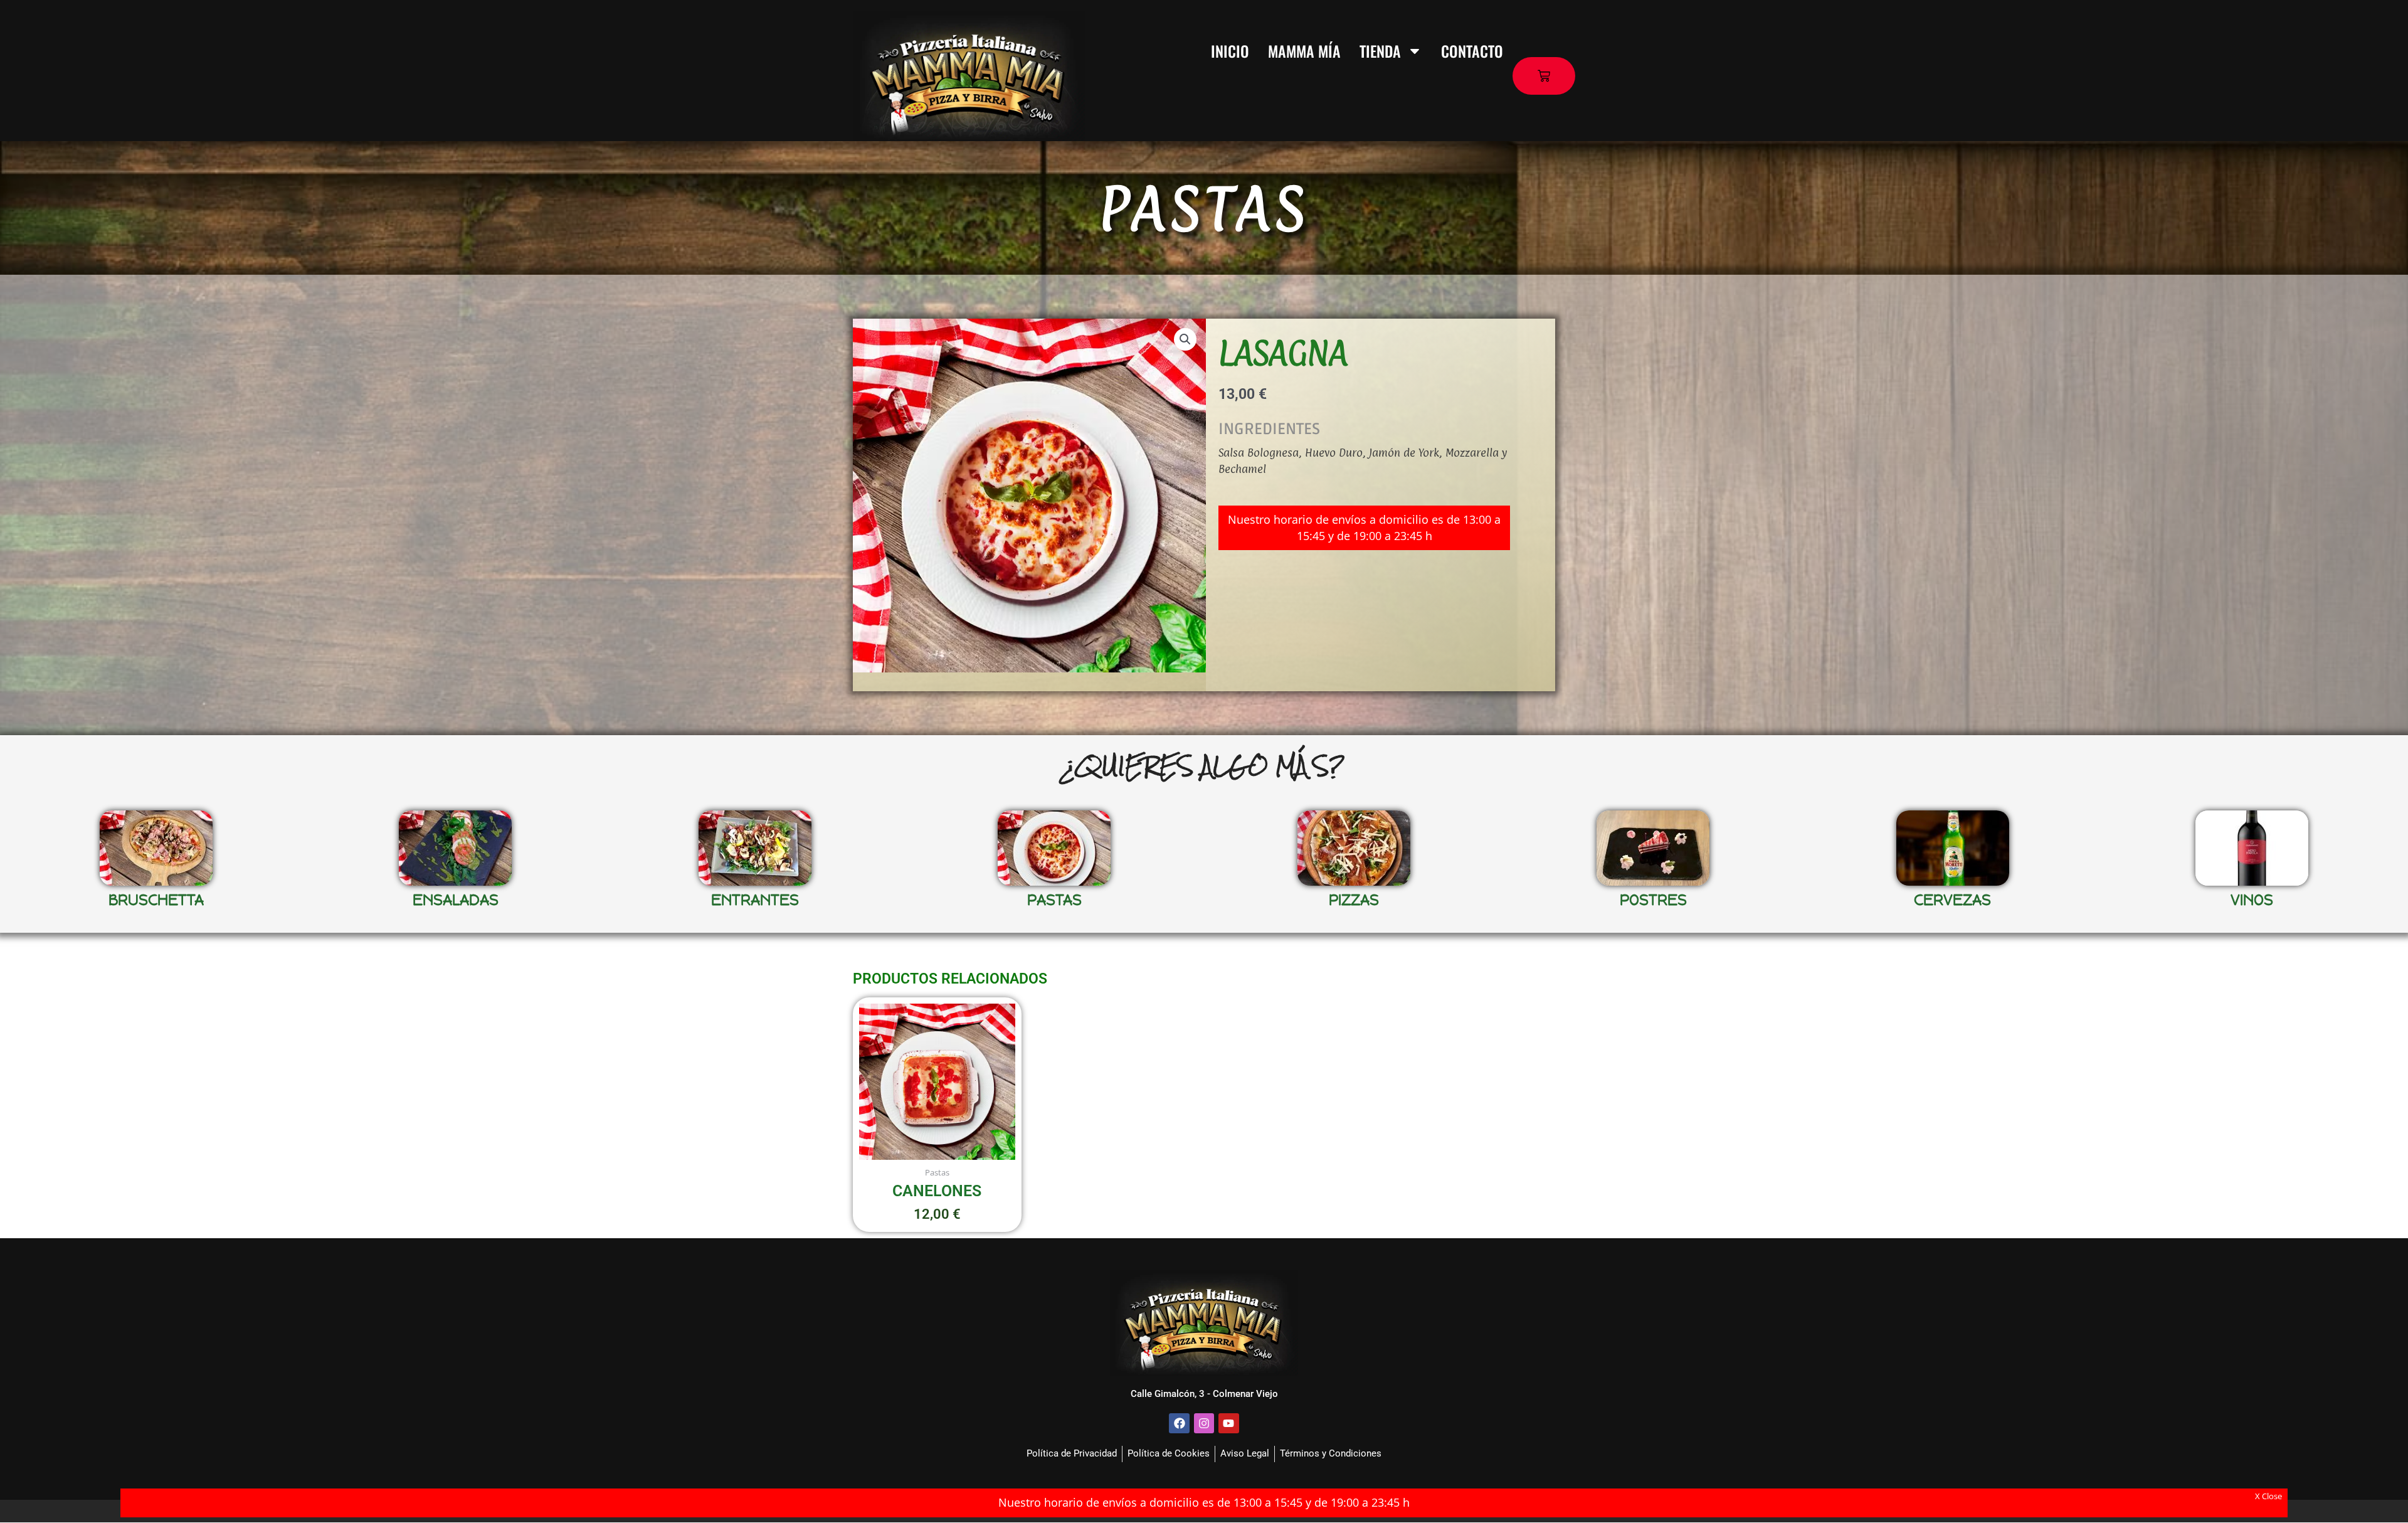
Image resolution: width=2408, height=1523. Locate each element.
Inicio (1230, 51)
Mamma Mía (1304, 51)
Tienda (1380, 51)
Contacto (1472, 51)
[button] (1185, 339)
